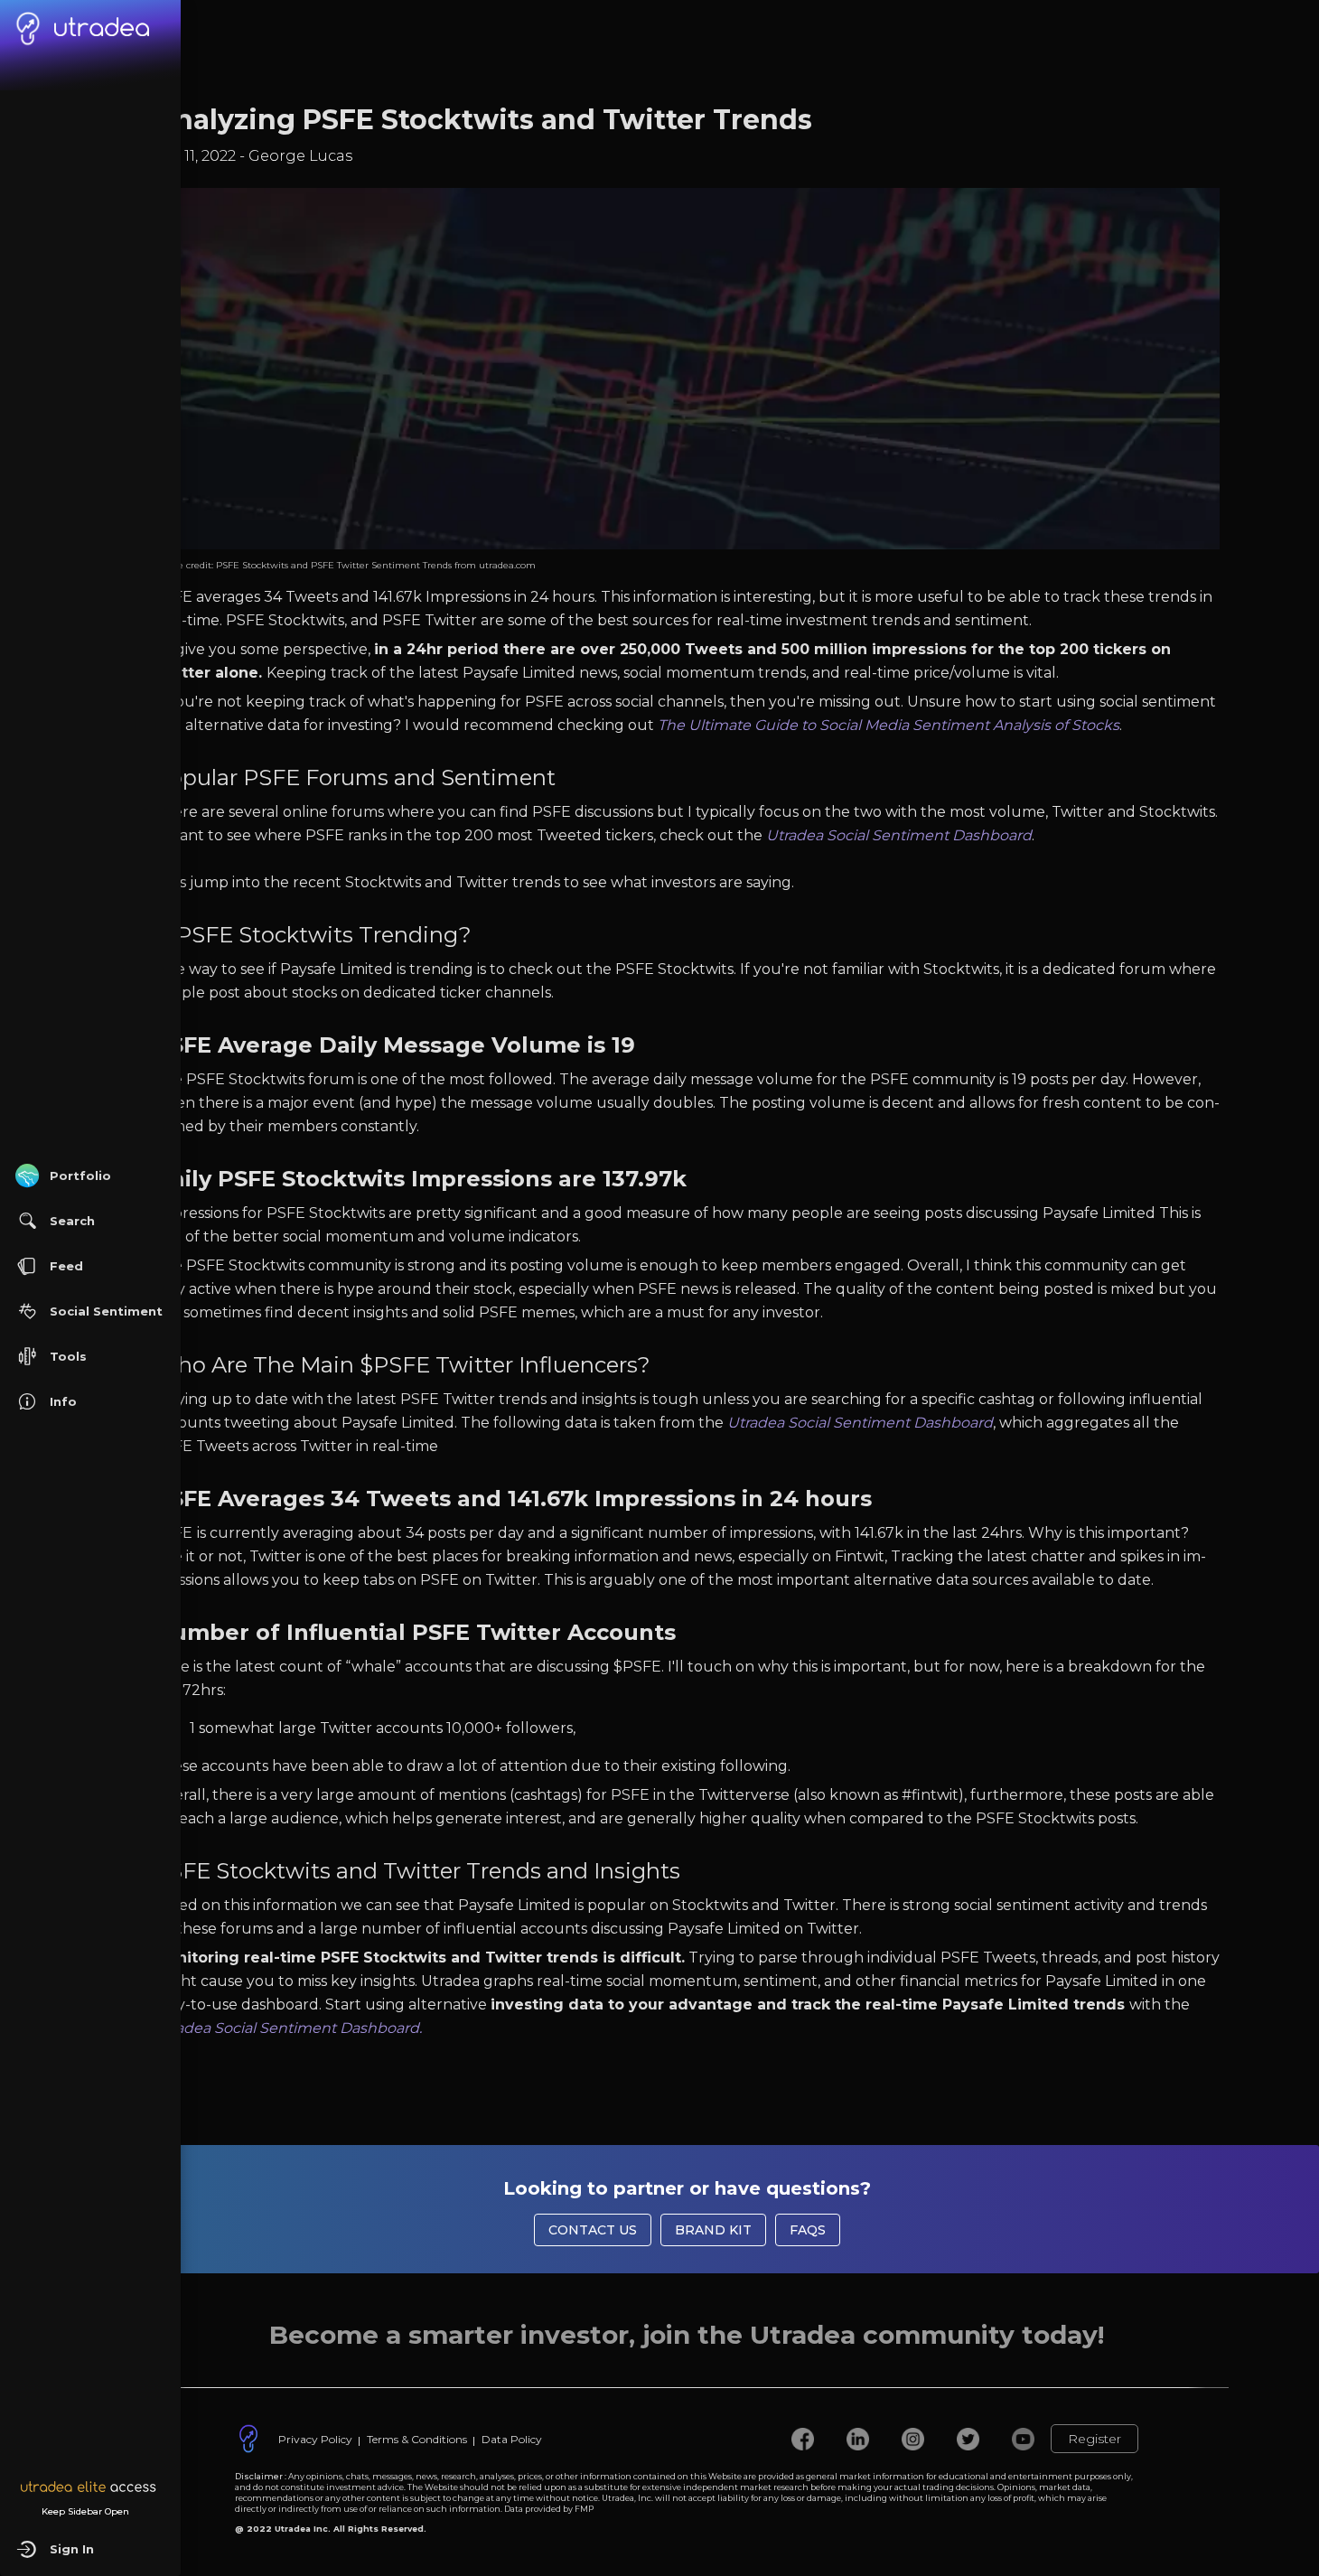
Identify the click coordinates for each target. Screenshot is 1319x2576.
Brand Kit (713, 2230)
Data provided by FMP (549, 2509)
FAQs (808, 2230)
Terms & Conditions (417, 2439)
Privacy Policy (315, 2439)
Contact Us (593, 2230)
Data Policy (512, 2439)
